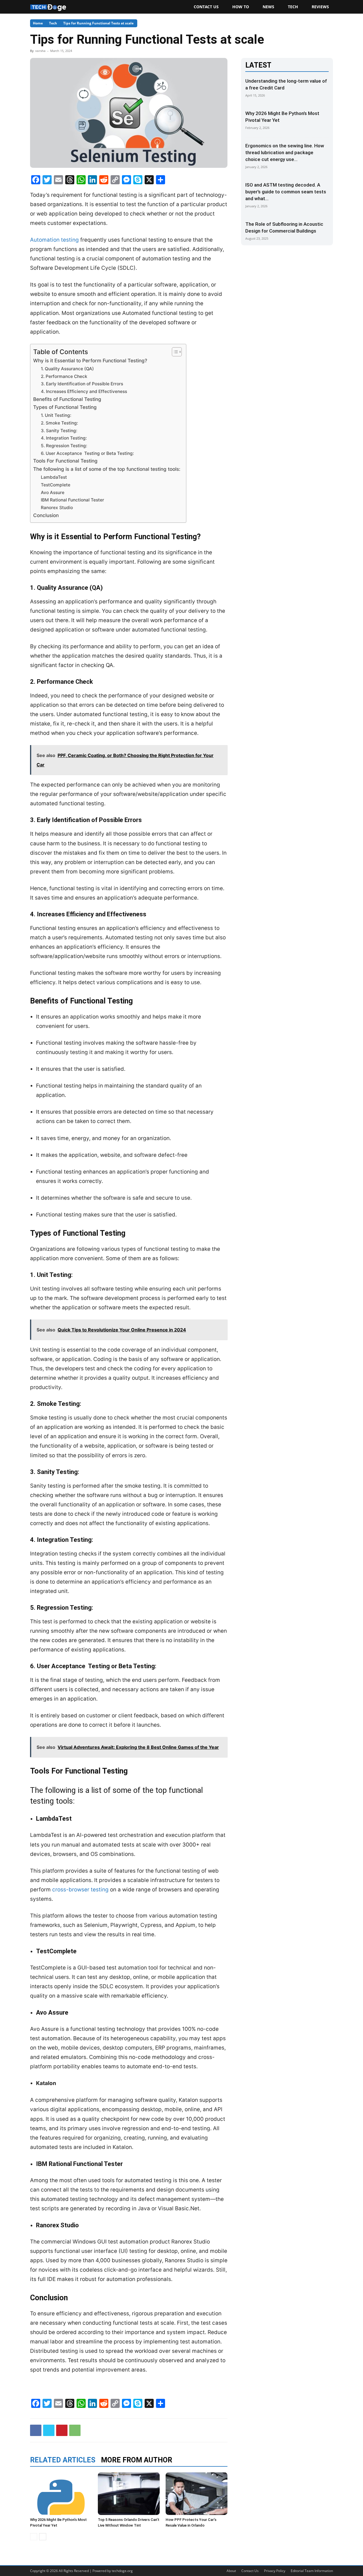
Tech (293, 7)
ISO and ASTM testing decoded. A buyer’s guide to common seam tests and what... (286, 192)
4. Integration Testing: (64, 438)
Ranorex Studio (57, 508)
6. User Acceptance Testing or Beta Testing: (87, 453)
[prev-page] (34, 2537)
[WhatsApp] (75, 2430)
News (268, 7)
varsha (40, 51)
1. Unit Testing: (56, 415)
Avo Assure (53, 493)
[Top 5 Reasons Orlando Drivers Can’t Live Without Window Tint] (129, 2494)
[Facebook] (36, 2430)
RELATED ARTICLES (63, 2460)
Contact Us (206, 7)
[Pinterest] (62, 2430)
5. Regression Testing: (64, 446)
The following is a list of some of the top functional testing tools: (107, 469)
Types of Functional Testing (65, 407)
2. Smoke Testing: (59, 423)
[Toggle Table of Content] (174, 352)
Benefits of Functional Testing (67, 399)
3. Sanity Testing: (59, 431)
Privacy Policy (275, 2571)
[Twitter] (49, 2430)
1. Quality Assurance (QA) (67, 369)
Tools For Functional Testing (65, 461)
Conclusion (46, 515)
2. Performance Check (64, 376)
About (231, 2571)
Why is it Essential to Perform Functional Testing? (90, 360)
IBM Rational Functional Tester (72, 500)
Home (38, 23)
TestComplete (56, 485)
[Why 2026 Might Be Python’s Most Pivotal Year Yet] (61, 2494)
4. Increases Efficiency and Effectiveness (84, 391)
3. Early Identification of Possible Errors (82, 384)
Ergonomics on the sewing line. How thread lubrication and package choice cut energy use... (285, 152)
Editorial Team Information (312, 2571)
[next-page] (43, 2537)
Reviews (320, 7)
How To (241, 7)
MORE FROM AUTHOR (137, 2460)
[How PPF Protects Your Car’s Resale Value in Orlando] (197, 2494)
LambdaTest (54, 477)
